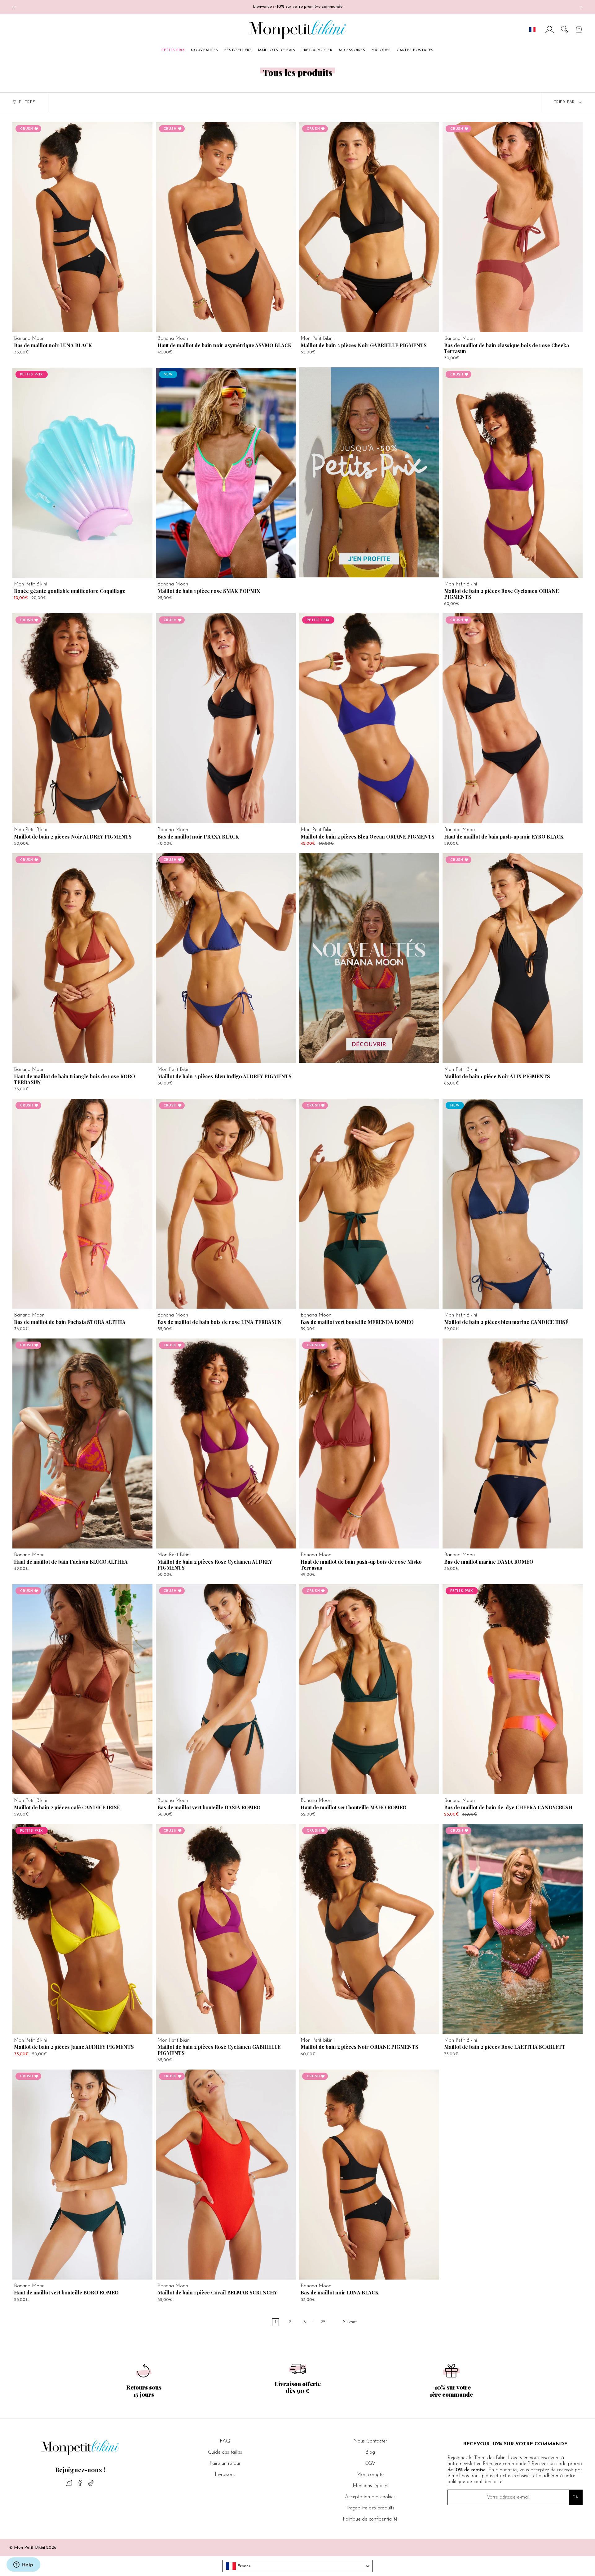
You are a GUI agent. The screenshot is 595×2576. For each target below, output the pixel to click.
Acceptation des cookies (370, 2497)
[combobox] (297, 2566)
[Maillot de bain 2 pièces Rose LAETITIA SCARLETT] (513, 1929)
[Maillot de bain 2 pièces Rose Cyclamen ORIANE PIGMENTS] (513, 473)
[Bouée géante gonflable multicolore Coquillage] (82, 473)
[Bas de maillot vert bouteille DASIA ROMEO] (226, 1689)
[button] (565, 29)
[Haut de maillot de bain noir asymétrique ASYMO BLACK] (226, 227)
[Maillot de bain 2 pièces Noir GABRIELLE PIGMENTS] (369, 227)
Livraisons (225, 2475)
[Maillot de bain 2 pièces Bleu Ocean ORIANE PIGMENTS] (369, 718)
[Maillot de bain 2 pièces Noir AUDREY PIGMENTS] (82, 718)
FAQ (225, 2441)
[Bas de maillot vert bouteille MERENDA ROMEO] (369, 1204)
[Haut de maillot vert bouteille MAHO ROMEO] (369, 1689)
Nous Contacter (370, 2441)
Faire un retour (225, 2464)
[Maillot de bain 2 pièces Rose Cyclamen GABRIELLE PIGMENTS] (226, 1929)
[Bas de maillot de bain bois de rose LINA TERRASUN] (226, 1204)
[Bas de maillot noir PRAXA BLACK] (226, 718)
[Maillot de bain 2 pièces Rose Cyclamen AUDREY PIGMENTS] (226, 1444)
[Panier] (579, 29)
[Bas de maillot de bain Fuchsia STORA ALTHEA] (82, 1204)
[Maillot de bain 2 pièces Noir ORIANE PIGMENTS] (369, 1929)
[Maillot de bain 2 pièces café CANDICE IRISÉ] (82, 1689)
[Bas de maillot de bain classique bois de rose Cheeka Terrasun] (513, 227)
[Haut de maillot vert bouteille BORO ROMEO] (82, 2175)
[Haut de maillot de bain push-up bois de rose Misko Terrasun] (369, 1444)
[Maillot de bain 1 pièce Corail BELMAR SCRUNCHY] (226, 2175)
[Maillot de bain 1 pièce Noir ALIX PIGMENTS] (513, 958)
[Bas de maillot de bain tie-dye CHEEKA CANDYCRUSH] (513, 1689)
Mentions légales (370, 2486)
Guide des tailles (225, 2452)
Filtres (27, 102)
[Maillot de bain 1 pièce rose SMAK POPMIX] (226, 473)
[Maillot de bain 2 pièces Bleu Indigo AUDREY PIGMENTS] (226, 958)
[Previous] (14, 7)
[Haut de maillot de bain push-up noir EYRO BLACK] (513, 718)
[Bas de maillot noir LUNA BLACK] (82, 227)
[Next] (581, 7)
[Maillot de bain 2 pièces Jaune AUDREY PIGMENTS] (82, 1929)
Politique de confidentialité (370, 2519)
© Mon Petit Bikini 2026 (33, 2548)
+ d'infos (30, 326)
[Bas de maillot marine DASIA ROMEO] (513, 1444)
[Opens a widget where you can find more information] (23, 2565)
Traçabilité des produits (370, 2508)
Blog (370, 2452)
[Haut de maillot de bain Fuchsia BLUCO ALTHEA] (82, 1444)
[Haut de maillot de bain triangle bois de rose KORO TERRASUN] (82, 958)
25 (323, 2322)
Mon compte (370, 2475)
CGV (370, 2464)
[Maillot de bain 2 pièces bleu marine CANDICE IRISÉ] (513, 1204)
